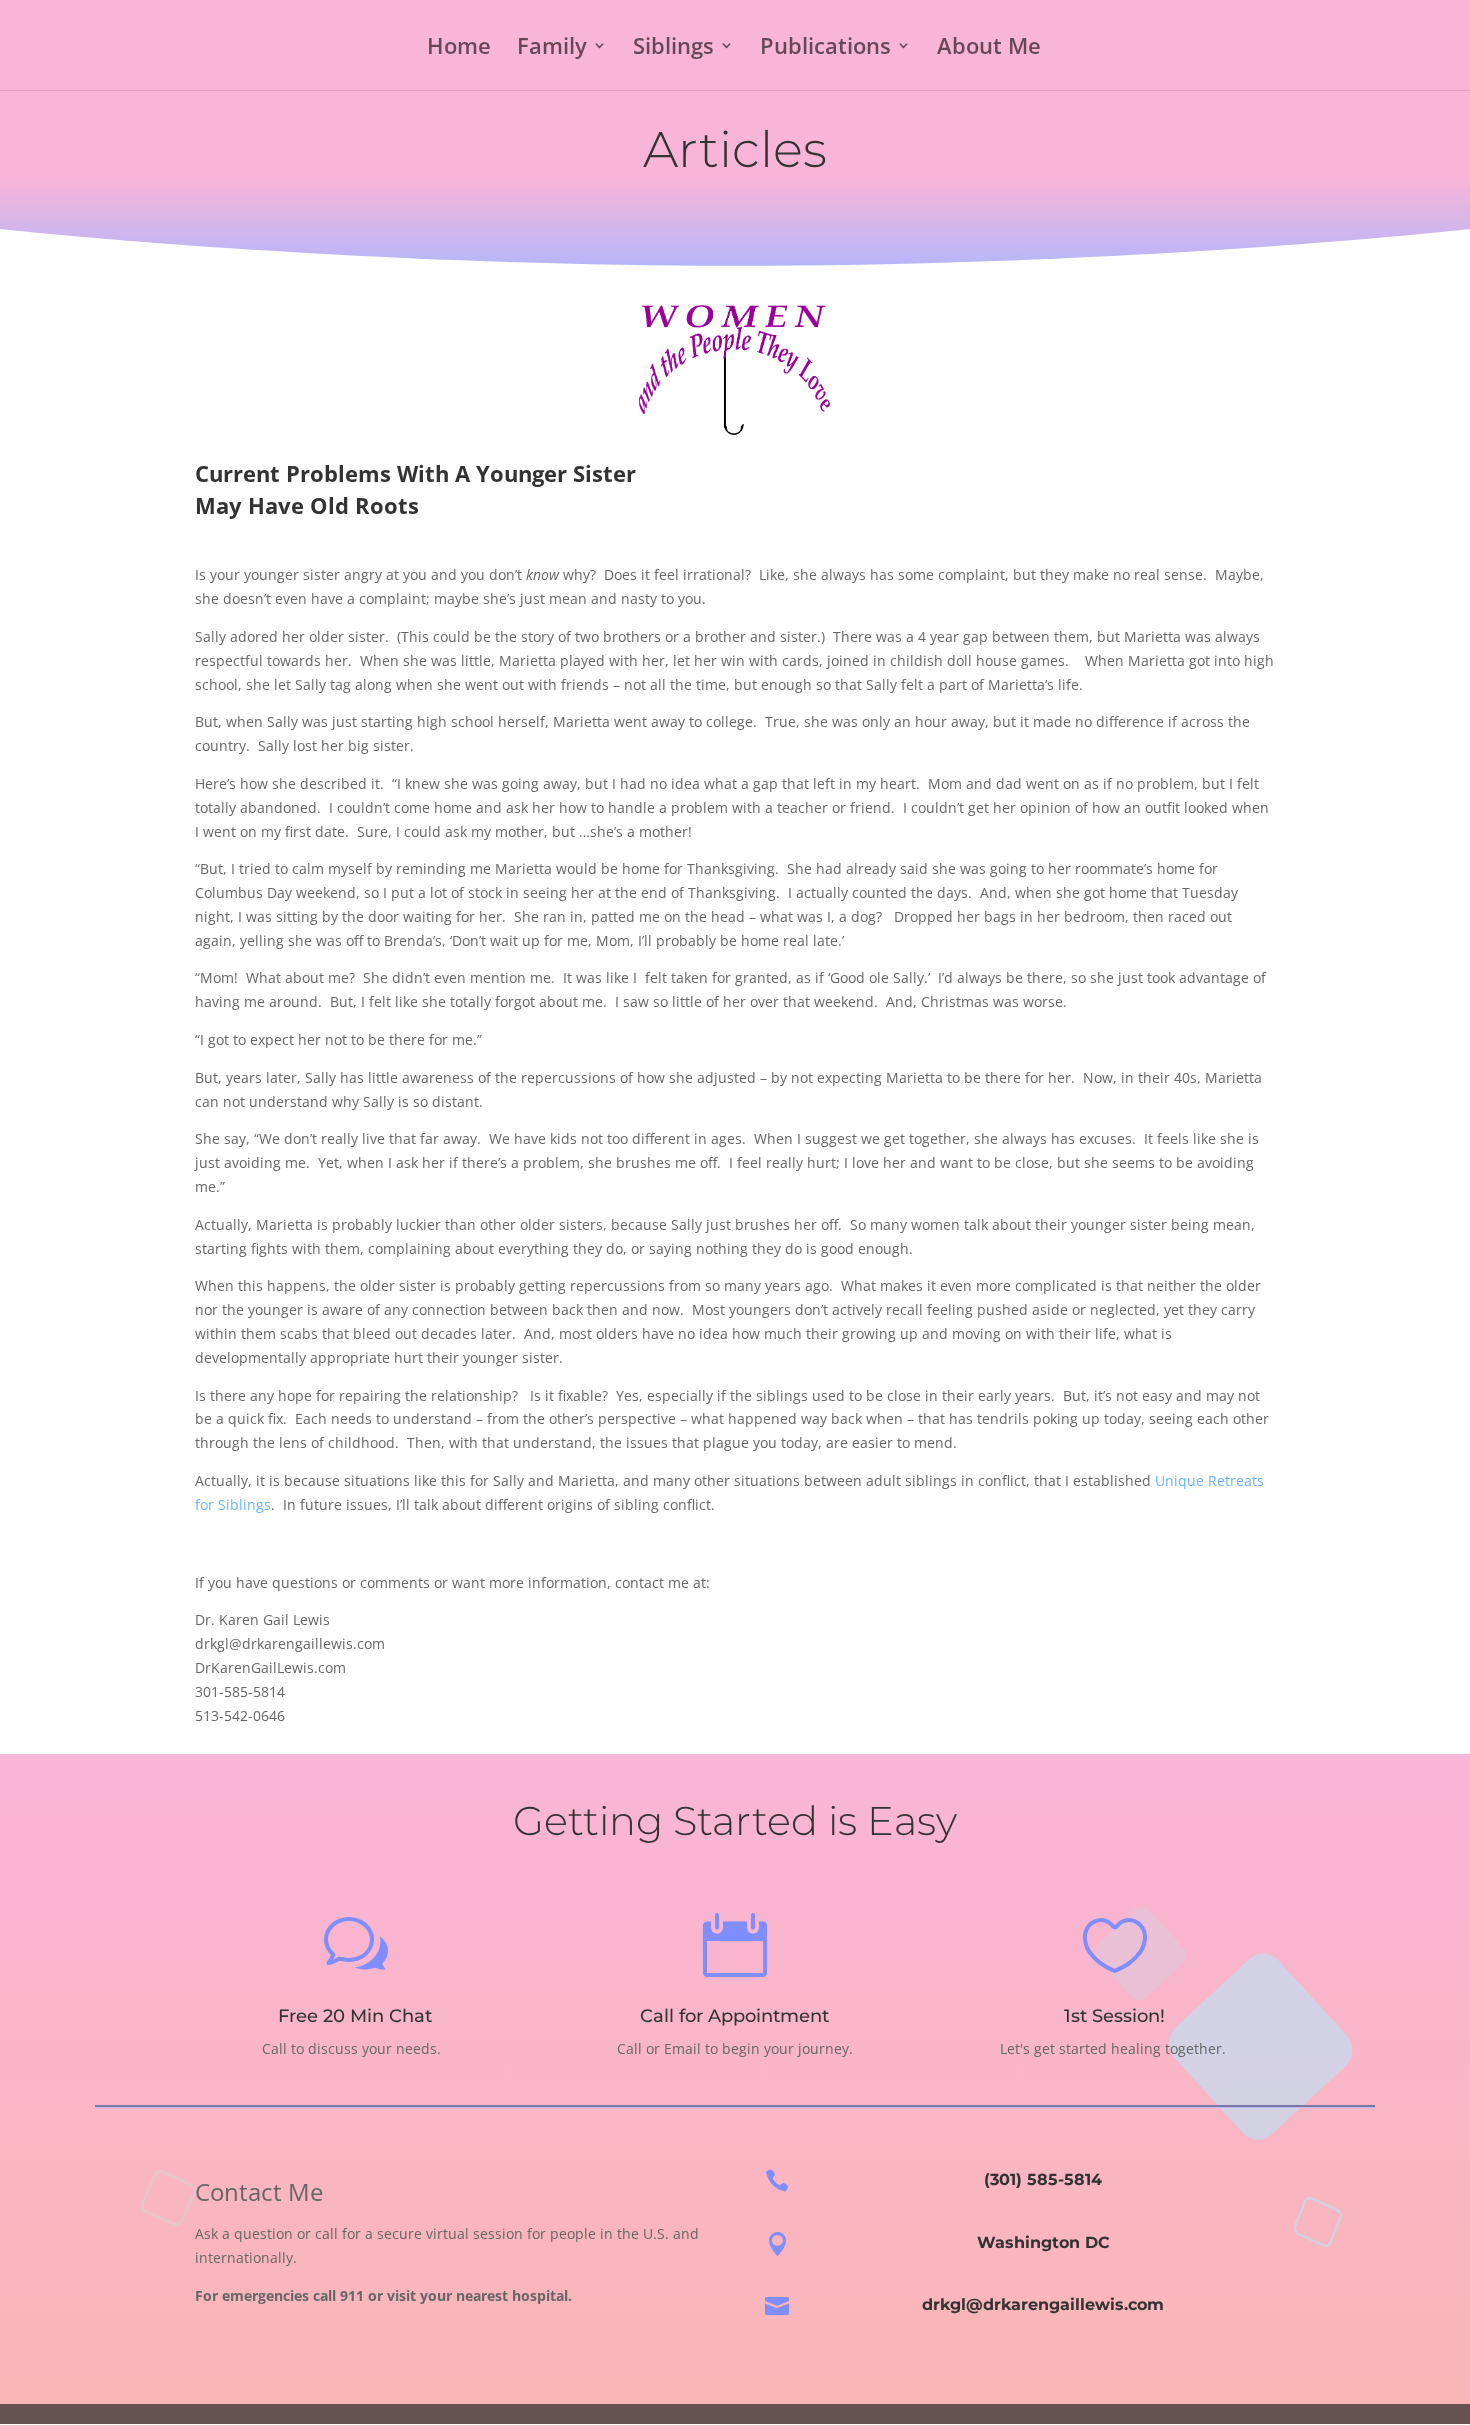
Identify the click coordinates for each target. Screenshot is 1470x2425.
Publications (825, 49)
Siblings (673, 49)
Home (459, 49)
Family (552, 49)
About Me (989, 49)
